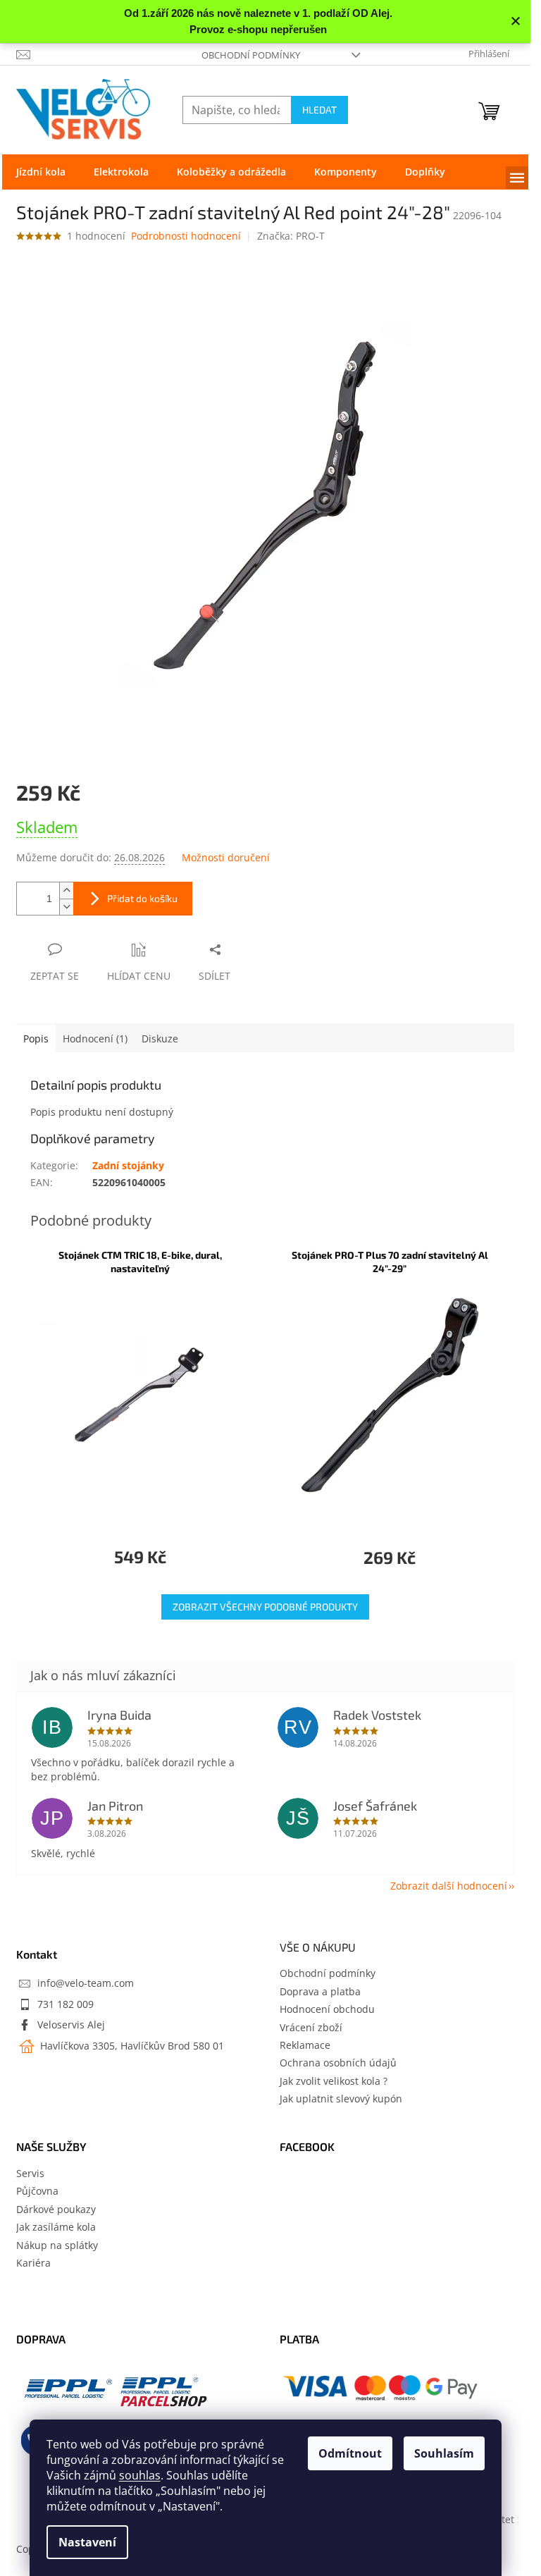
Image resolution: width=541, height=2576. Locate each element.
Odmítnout (350, 2453)
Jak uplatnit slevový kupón (341, 2099)
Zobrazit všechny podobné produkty (265, 1607)
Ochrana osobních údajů (338, 2063)
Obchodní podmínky (251, 55)
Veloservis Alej (71, 2025)
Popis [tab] (36, 1039)
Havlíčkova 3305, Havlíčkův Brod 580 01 (131, 2046)
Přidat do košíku (142, 898)
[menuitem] (41, 172)
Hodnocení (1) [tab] (95, 1039)
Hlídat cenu (139, 976)
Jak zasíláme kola (56, 2227)
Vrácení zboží (311, 2027)
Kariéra (33, 2263)
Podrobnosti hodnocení (186, 236)
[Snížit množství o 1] (66, 907)
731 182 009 (66, 2004)
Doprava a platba (320, 1991)
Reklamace (305, 2045)
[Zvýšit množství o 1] (66, 890)
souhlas (140, 2475)
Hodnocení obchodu (327, 2009)
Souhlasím (444, 2453)
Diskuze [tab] (160, 1039)
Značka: (291, 236)
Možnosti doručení (226, 857)
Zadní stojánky (128, 1165)
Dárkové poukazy (56, 2209)
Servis (30, 2173)
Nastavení (87, 2542)
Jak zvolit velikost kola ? (334, 2081)
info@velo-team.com (86, 1983)
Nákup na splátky (57, 2245)
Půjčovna (37, 2191)
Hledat (319, 110)
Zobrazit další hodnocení (449, 1886)
